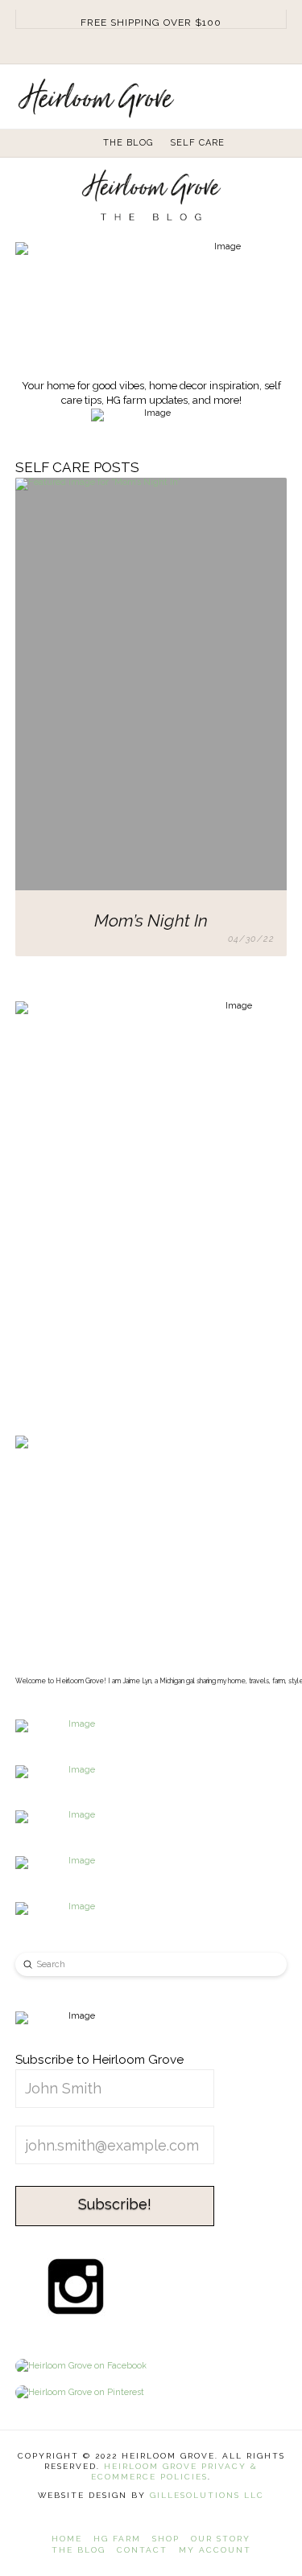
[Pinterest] (171, 47)
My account (215, 2550)
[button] (279, 94)
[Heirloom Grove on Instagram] (76, 2286)
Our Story (221, 2539)
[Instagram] (151, 47)
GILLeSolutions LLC (207, 2495)
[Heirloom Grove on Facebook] (81, 2366)
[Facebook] (132, 47)
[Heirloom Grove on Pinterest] (80, 2393)
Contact (142, 2550)
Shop (166, 2539)
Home (67, 2539)
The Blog (79, 2550)
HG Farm (117, 2539)
